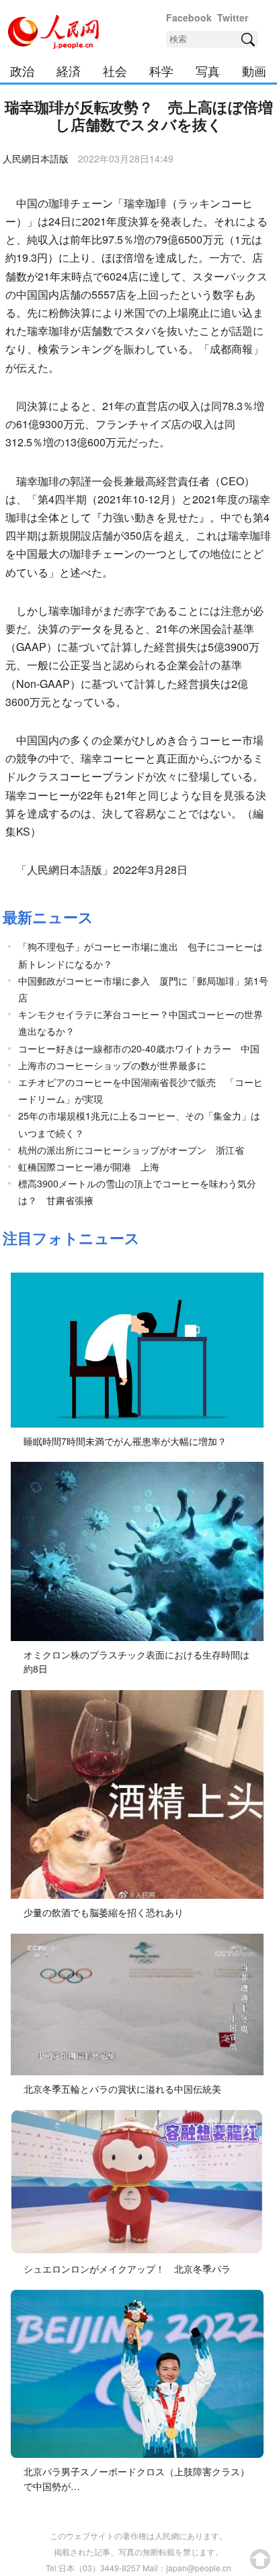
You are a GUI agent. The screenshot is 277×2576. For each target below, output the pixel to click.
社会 (115, 70)
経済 (69, 70)
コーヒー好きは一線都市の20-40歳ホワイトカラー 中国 (139, 1048)
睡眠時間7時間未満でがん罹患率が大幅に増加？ (125, 1441)
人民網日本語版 (36, 158)
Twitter (233, 17)
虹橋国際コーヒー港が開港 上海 (89, 1167)
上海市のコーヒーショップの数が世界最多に (112, 1065)
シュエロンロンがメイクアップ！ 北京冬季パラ (127, 2269)
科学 (161, 70)
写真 (208, 70)
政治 (22, 70)
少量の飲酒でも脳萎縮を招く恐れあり (104, 1912)
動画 (254, 70)
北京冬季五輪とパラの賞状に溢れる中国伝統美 (122, 2089)
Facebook (189, 17)
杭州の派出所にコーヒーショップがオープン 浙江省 (131, 1150)
